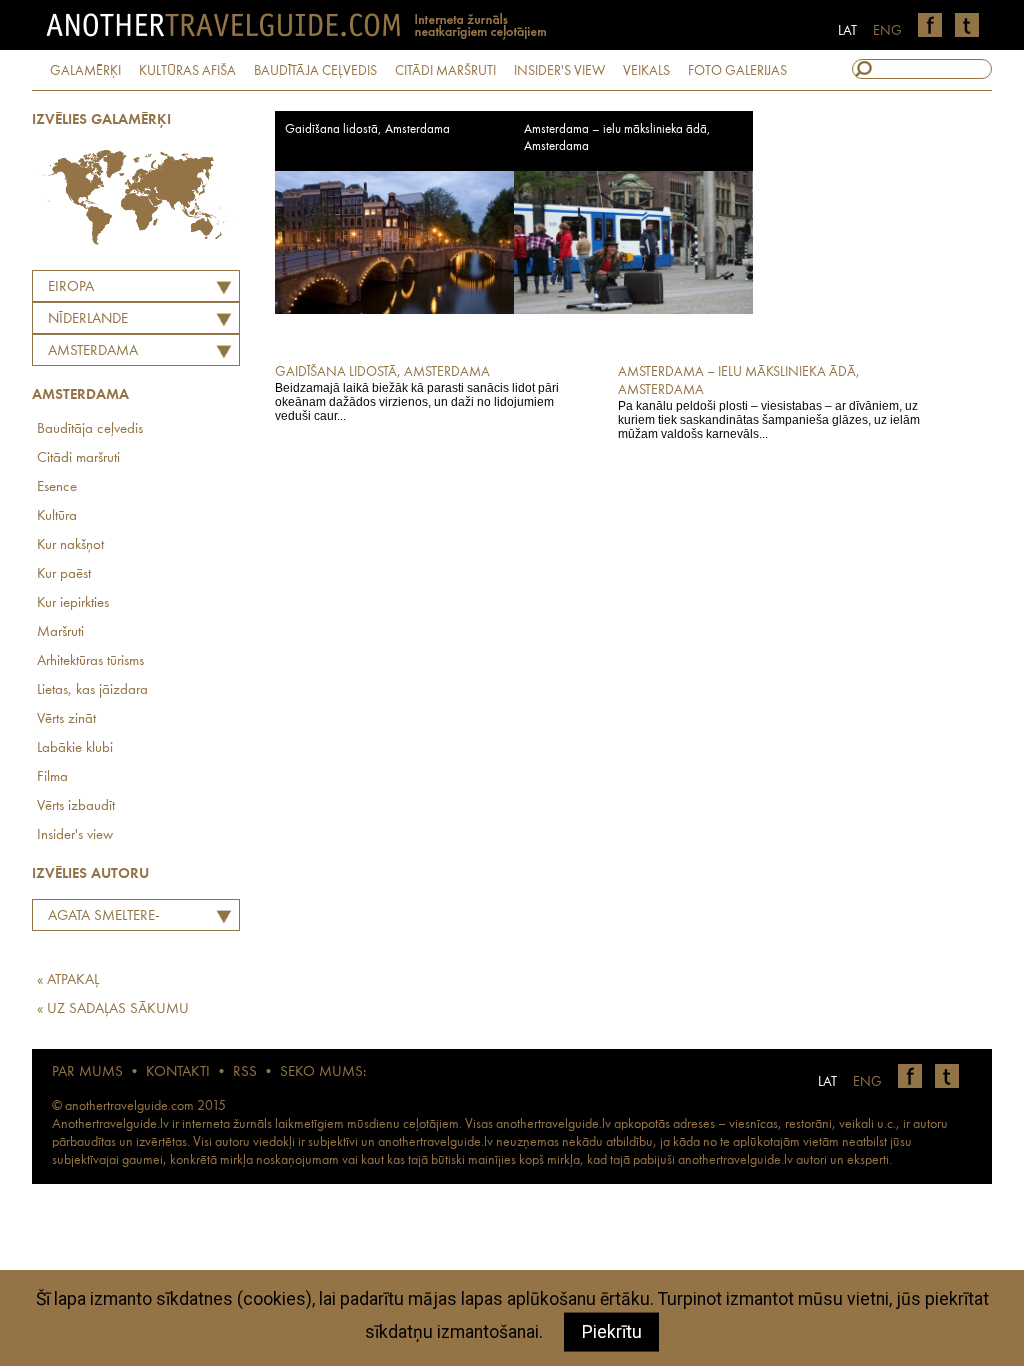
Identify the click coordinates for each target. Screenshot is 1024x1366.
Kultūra (57, 516)
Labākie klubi (75, 748)
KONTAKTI (178, 1072)
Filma (52, 777)
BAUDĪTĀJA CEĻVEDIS (315, 71)
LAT (847, 31)
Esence (57, 487)
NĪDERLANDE (88, 319)
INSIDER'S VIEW (559, 71)
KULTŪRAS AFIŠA (187, 71)
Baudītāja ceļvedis (90, 429)
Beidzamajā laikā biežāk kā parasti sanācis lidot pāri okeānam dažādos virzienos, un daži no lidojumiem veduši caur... (417, 394)
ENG (887, 31)
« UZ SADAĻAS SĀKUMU (113, 1009)
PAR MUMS (87, 1072)
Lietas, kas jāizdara (92, 690)
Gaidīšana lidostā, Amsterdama (367, 129)
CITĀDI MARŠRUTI (445, 71)
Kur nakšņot (70, 545)
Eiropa (71, 287)
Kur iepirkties (73, 603)
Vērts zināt (66, 719)
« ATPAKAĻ (68, 980)
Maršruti (60, 632)
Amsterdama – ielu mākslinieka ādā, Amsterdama (617, 138)
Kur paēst (64, 574)
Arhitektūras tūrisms (90, 661)
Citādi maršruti (78, 458)
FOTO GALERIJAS (737, 71)
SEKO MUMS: (323, 1072)
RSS (245, 1072)
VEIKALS (646, 71)
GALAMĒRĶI (85, 71)
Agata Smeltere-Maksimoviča (99, 919)
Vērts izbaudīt (76, 806)
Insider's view (75, 835)
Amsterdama (93, 351)
